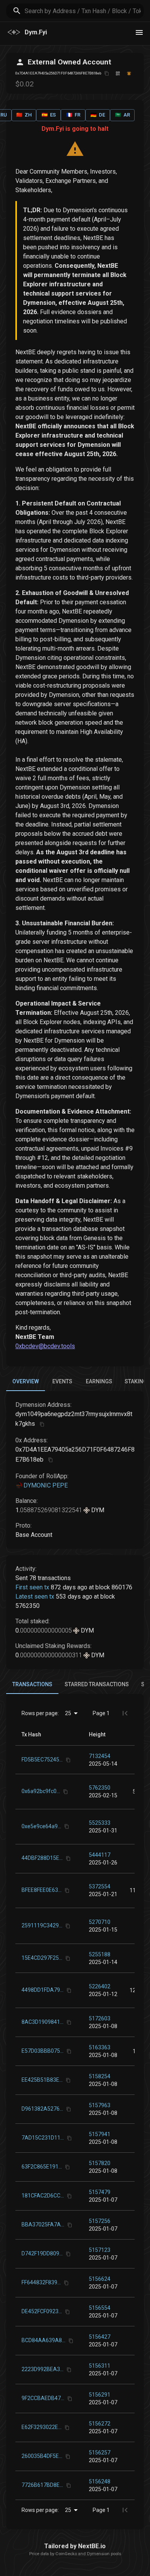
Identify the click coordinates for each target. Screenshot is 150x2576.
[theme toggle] (139, 32)
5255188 (100, 1954)
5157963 (100, 2105)
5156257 (100, 2453)
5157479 (100, 2192)
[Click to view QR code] (118, 74)
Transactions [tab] (32, 1684)
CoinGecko (66, 2554)
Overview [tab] (26, 1381)
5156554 (100, 2308)
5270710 (100, 1922)
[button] (97, 1734)
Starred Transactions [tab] (97, 1684)
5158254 (100, 2076)
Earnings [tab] (99, 1381)
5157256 (100, 2221)
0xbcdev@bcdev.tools (45, 1346)
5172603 (100, 2018)
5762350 (100, 1788)
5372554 (100, 1886)
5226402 (100, 1986)
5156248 (100, 2481)
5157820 (100, 2163)
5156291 (100, 2395)
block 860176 (114, 1587)
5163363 (100, 2047)
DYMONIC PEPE (46, 1485)
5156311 (100, 2366)
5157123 (100, 2250)
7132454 (100, 1756)
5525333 (100, 1823)
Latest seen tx (35, 1596)
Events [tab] (62, 1381)
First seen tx (32, 1587)
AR (122, 115)
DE (98, 115)
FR (73, 115)
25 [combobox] (68, 1713)
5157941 (100, 2134)
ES (49, 115)
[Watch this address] (129, 74)
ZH (24, 115)
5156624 (100, 2279)
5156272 (100, 2424)
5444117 (100, 1855)
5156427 (100, 2337)
